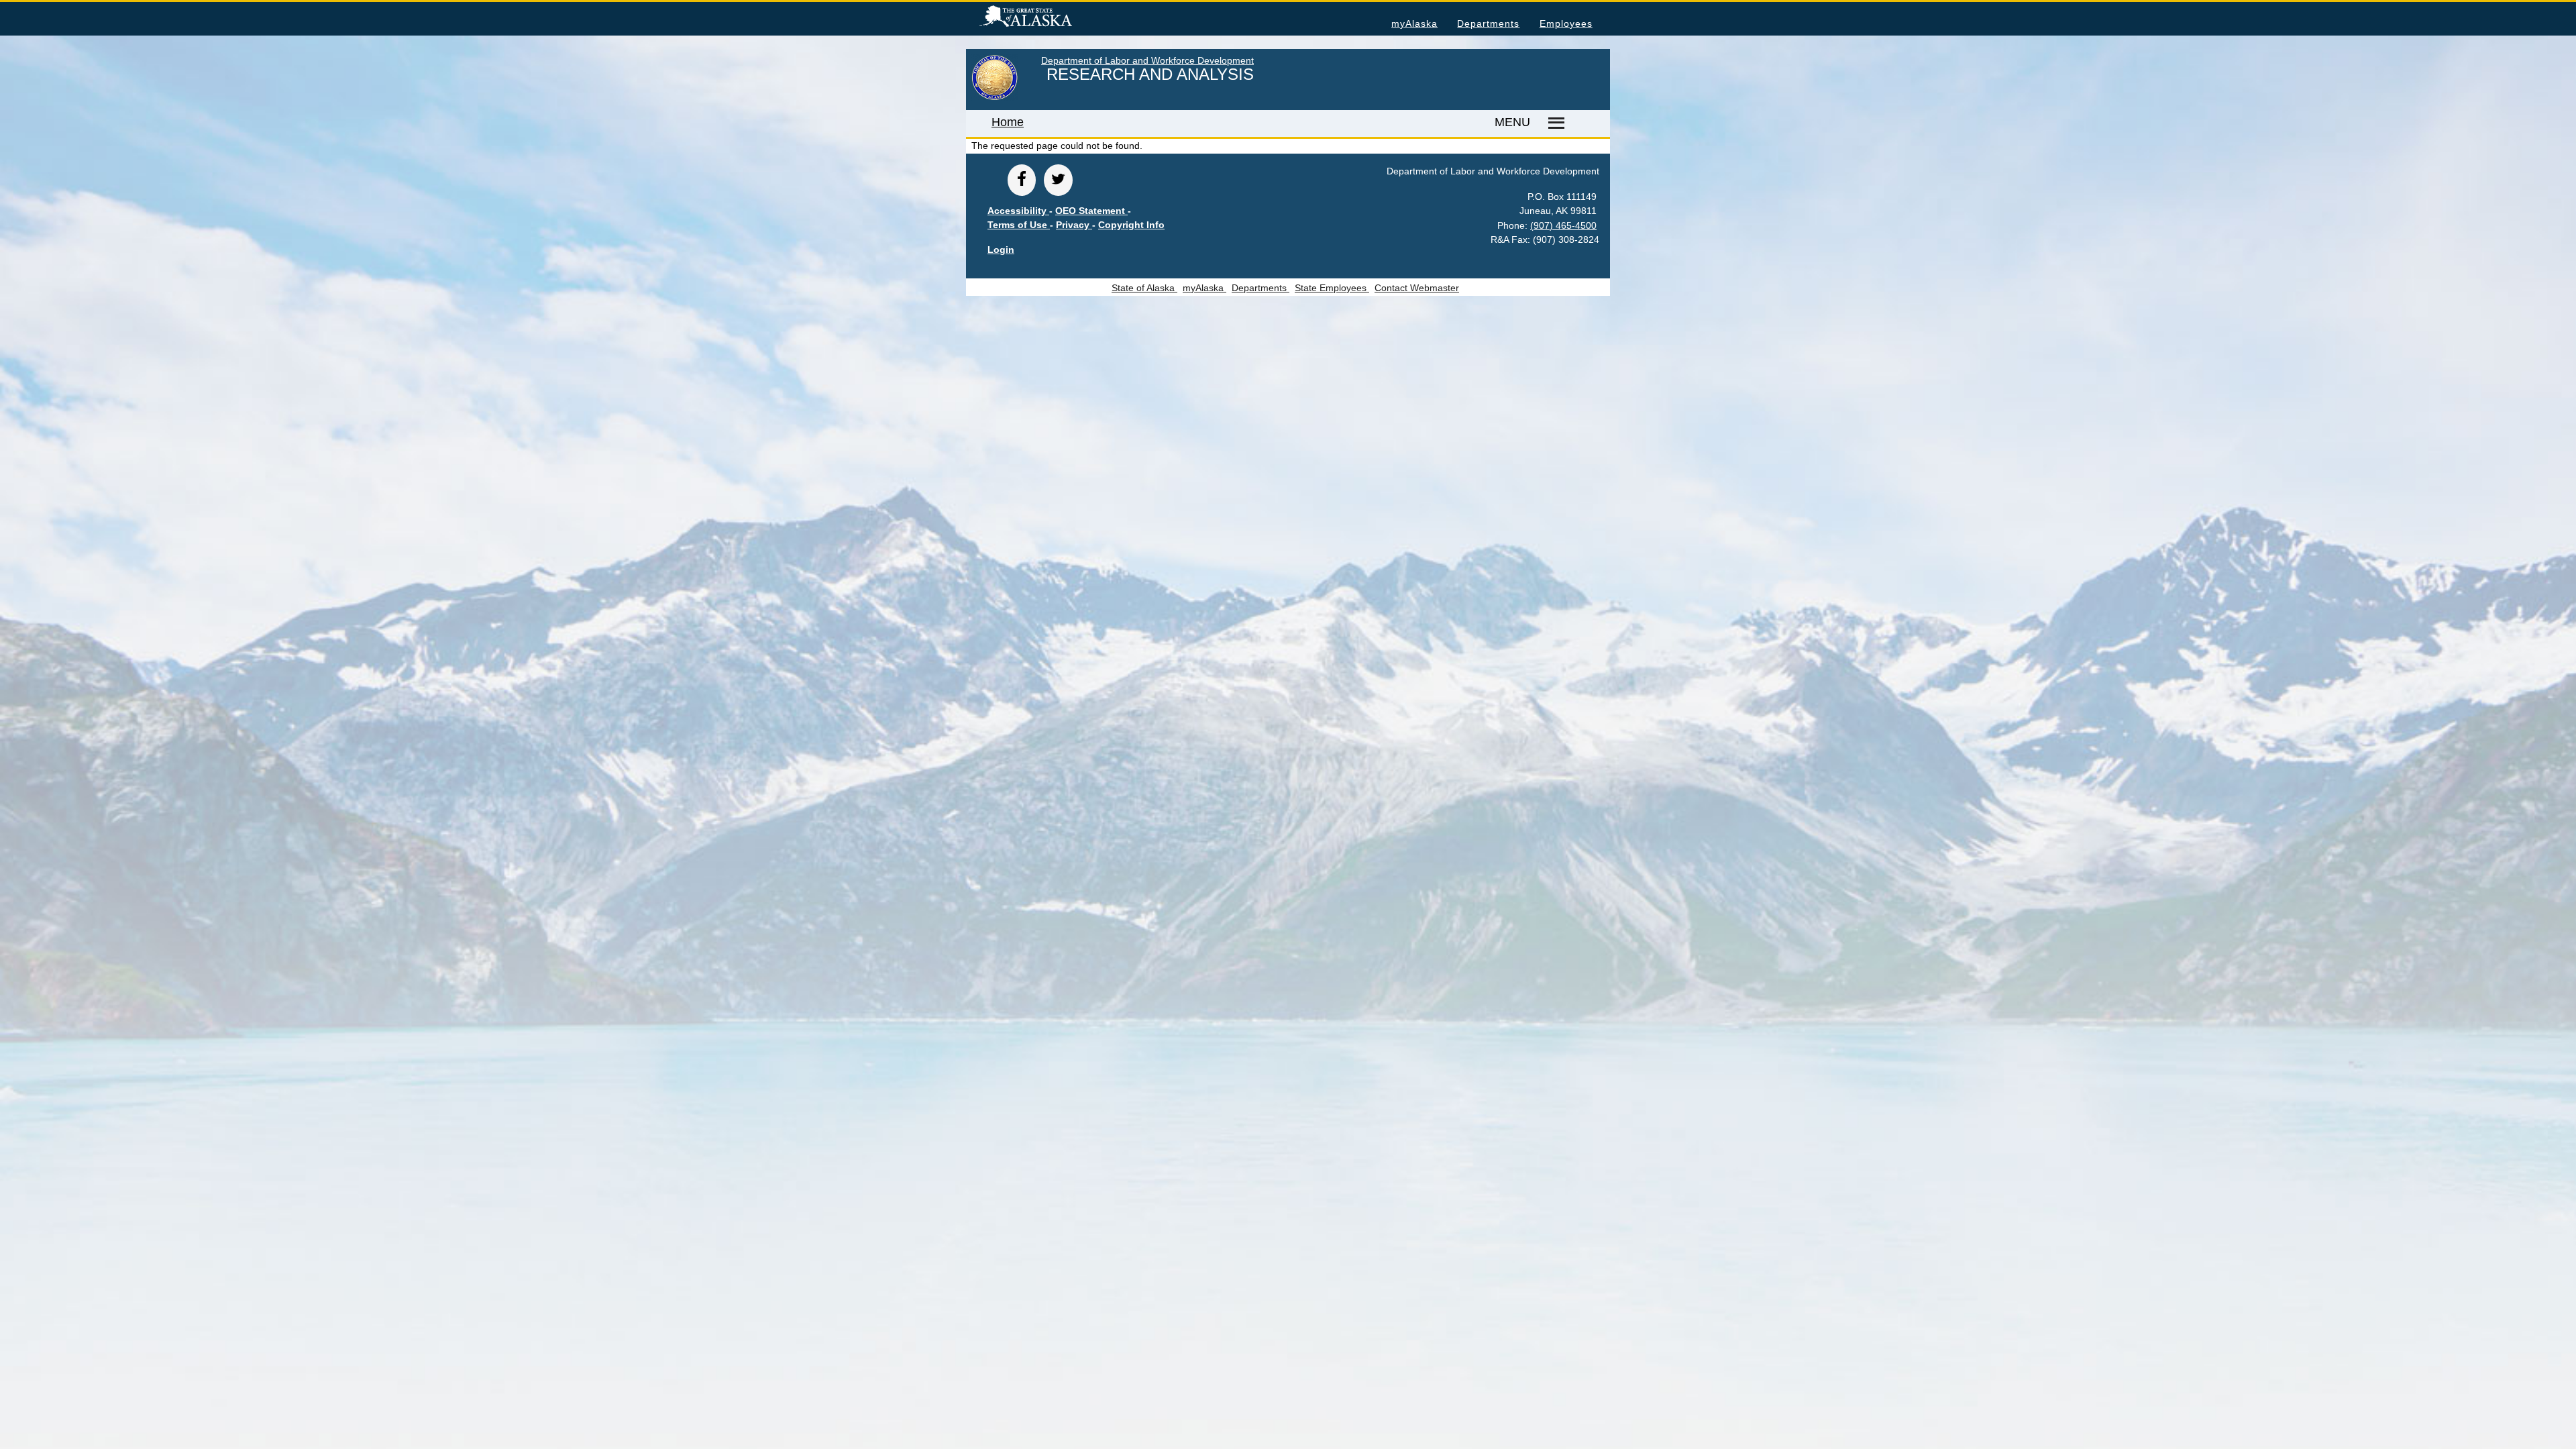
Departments (1488, 23)
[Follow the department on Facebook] (1022, 180)
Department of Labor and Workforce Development (1147, 60)
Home (1008, 122)
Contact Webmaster (1417, 288)
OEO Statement (1091, 211)
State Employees (1332, 288)
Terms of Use (1019, 225)
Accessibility (1018, 211)
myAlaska (1414, 23)
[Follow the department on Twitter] (1058, 180)
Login (1001, 250)
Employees (1566, 23)
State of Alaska (1047, 18)
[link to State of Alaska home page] (995, 97)
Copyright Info (1131, 225)
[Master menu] (1554, 123)
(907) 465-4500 (1563, 225)
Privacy (1074, 225)
